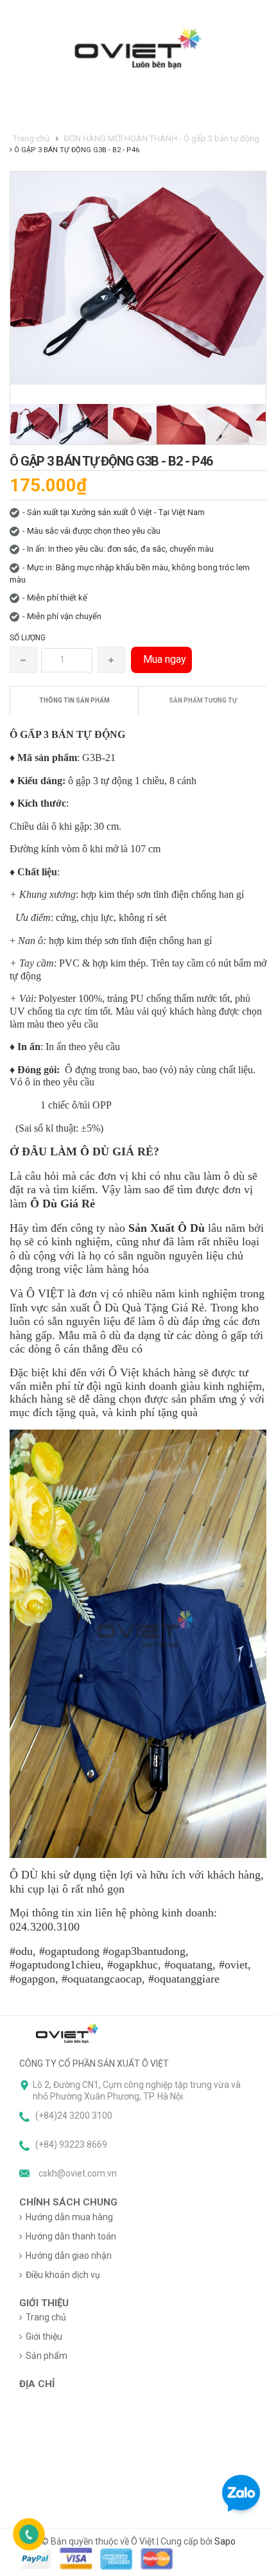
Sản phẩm (47, 2356)
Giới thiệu (44, 2336)
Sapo (225, 2541)
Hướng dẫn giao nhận (69, 2256)
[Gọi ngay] (29, 2534)
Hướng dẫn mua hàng (69, 2217)
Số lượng (28, 638)
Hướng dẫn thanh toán (71, 2236)
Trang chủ (46, 2317)
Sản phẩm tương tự (203, 700)
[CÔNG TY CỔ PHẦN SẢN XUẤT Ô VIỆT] (67, 2033)
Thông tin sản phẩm (74, 700)
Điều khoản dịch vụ (63, 2275)
